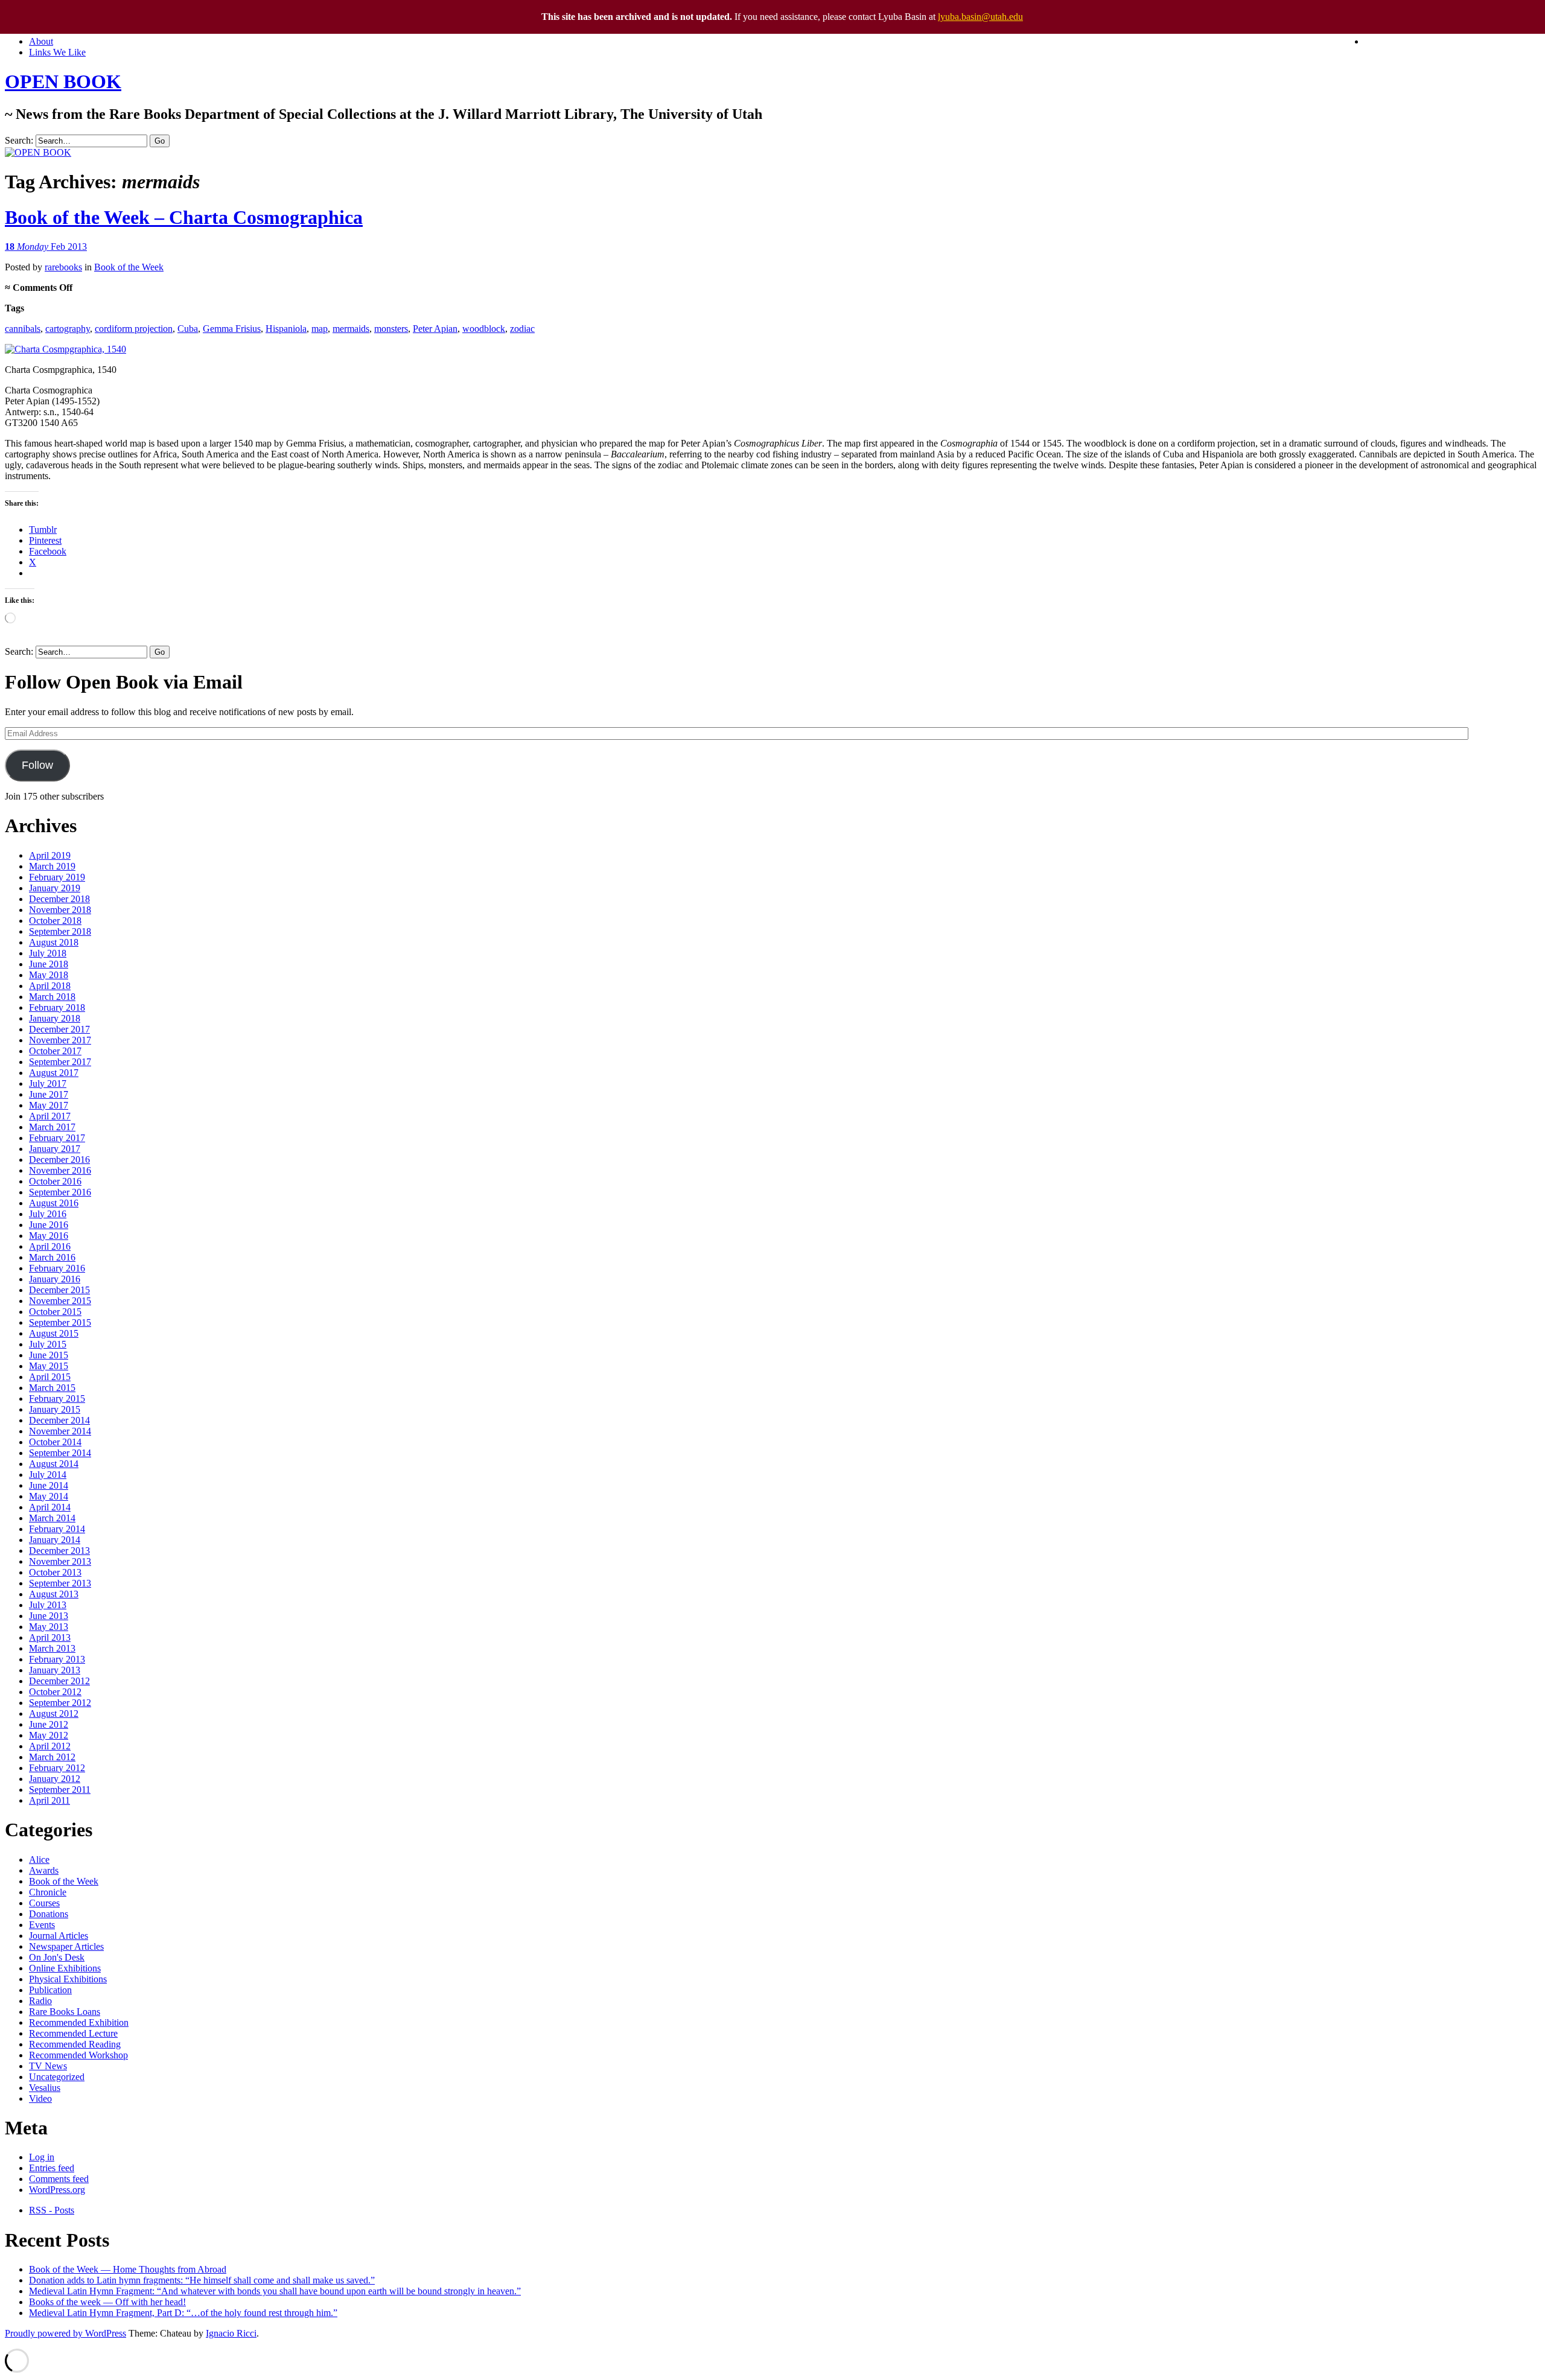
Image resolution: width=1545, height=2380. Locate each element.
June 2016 (49, 1225)
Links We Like (57, 52)
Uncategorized (57, 2077)
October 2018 (55, 921)
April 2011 (49, 1800)
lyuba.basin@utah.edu (980, 17)
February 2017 (57, 1138)
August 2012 (54, 1713)
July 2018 (48, 953)
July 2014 (48, 1475)
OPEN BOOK (63, 81)
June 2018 (49, 964)
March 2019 (52, 866)
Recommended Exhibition (79, 2022)
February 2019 (57, 877)
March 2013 (52, 1648)
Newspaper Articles (66, 1946)
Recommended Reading (75, 2044)
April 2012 (50, 1746)
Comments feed (59, 2179)
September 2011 (60, 1790)
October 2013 (55, 1572)
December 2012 (59, 1681)
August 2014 (54, 1464)
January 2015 (55, 1409)
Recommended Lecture (73, 2033)
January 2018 (55, 1018)
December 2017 (59, 1029)
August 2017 (54, 1073)
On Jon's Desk (57, 1957)
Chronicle (48, 1892)
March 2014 (52, 1518)
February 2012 (57, 1768)
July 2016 (48, 1214)
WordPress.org (57, 2190)
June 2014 (49, 1485)
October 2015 (55, 1312)
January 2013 (55, 1670)
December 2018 (59, 899)
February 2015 (57, 1398)
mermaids (351, 329)
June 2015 (49, 1355)
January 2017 (55, 1149)
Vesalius (45, 2088)
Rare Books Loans (65, 2012)
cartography (68, 329)
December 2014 (59, 1420)
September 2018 (60, 931)
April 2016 (50, 1246)
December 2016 (59, 1160)
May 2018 (49, 975)
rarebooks (63, 267)
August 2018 (54, 942)
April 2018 (50, 986)
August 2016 (54, 1203)
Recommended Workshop (78, 2055)
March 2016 (52, 1257)
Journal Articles (59, 1936)
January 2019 (55, 888)
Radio (40, 2001)
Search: (19, 140)
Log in (42, 2157)
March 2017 (52, 1127)
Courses (44, 1903)
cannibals (23, 329)
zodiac (522, 329)
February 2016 (57, 1268)
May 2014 (49, 1496)
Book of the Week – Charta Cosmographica (184, 217)
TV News (48, 2066)
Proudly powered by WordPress (65, 2333)
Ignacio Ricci (231, 2333)
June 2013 (49, 1616)
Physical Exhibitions (68, 1979)
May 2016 (49, 1236)
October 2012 (55, 1692)
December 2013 (59, 1551)
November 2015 (60, 1301)
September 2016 (60, 1192)
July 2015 (48, 1344)
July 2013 (48, 1605)
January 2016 (55, 1279)
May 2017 (49, 1105)
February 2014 (57, 1529)
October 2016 (55, 1181)
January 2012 (55, 1779)
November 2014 (60, 1431)
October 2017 (55, 1051)
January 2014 (55, 1540)
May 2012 (49, 1735)
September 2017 (60, 1062)
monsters (391, 329)
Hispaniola (286, 329)
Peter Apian (435, 329)
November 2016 (60, 1170)
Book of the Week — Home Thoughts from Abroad (128, 2269)
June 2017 (49, 1094)
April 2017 (50, 1116)
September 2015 (60, 1322)
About (41, 41)
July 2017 (48, 1083)
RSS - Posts (52, 2210)
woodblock (484, 329)
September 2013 (60, 1583)
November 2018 (60, 910)
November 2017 (60, 1040)
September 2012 (60, 1703)
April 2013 (50, 1637)
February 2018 (57, 1007)
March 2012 (52, 1757)
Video (40, 2098)
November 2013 (60, 1561)
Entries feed (52, 2168)
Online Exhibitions (65, 1968)
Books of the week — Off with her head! (107, 2302)
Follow (37, 765)
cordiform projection (134, 329)
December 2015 (59, 1290)
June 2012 (49, 1724)
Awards (44, 1870)
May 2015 (49, 1366)
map (320, 329)
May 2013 (49, 1627)
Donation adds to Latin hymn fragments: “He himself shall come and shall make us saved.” (202, 2280)
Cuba (188, 329)
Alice (39, 1860)
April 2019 (50, 855)
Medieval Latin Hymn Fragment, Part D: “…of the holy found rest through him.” (183, 2313)
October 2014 (55, 1442)
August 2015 (54, 1333)
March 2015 (52, 1388)
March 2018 (52, 997)
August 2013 (54, 1594)
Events (42, 1925)
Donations (49, 1914)
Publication (50, 1990)
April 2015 (50, 1377)
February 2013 (57, 1659)
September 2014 (60, 1453)
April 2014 (50, 1507)
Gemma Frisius (232, 329)
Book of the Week (129, 267)
